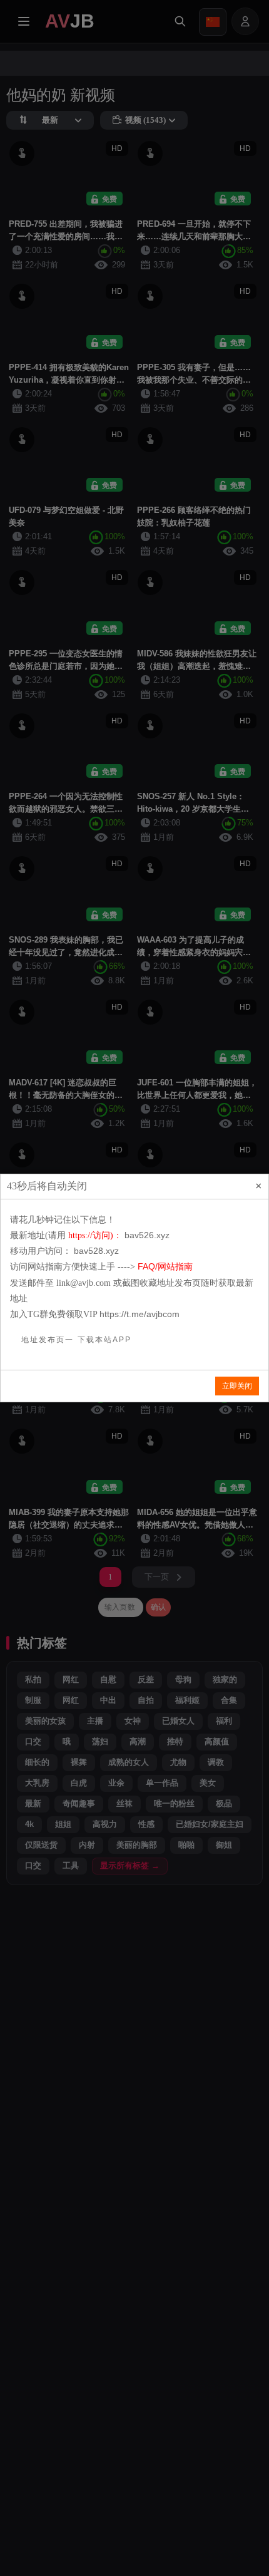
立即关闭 (237, 1386)
